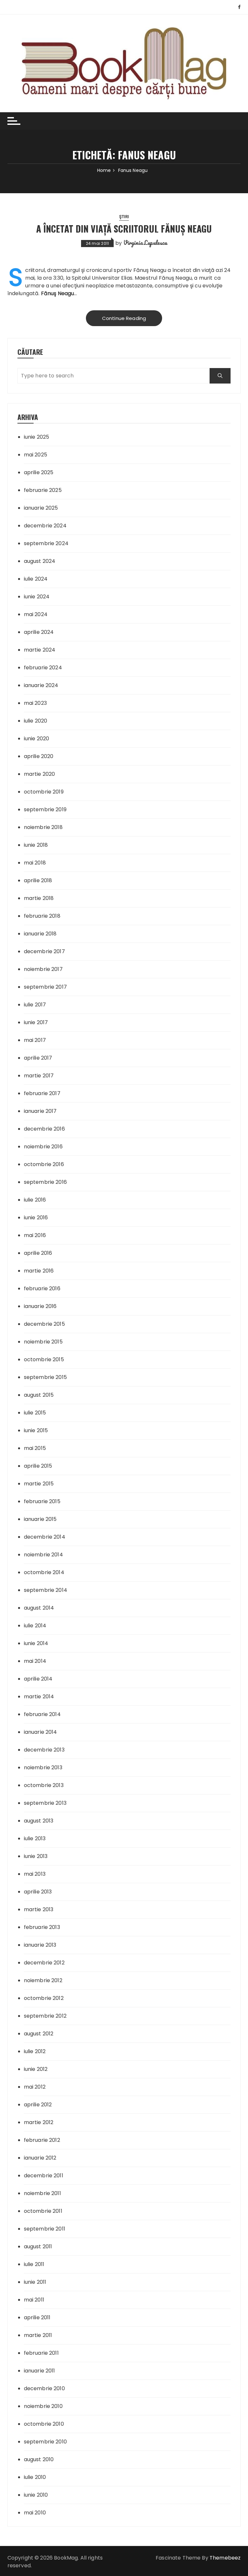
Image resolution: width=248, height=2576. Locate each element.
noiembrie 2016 (43, 1147)
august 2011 (38, 2247)
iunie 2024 (37, 597)
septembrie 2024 (46, 543)
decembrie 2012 (44, 1963)
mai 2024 (36, 614)
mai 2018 (35, 863)
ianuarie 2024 (41, 685)
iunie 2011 (35, 2282)
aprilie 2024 (39, 632)
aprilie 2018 (38, 880)
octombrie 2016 (44, 1164)
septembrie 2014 (46, 1590)
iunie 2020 (37, 739)
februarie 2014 (42, 1714)
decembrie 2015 (44, 1324)
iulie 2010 (35, 2477)
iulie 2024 (36, 579)
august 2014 (39, 1608)
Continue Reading (124, 318)
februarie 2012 (42, 2140)
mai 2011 (34, 2300)
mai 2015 (35, 1448)
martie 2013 (39, 1909)
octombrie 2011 (43, 2211)
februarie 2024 (43, 668)
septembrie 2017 (45, 987)
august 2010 (39, 2459)
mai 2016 (35, 1235)
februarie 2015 (42, 1501)
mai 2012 (35, 2087)
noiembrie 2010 (43, 2406)
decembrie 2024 (45, 526)
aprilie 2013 (38, 1892)
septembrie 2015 (45, 1377)
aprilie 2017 (38, 1058)
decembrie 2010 (44, 2388)
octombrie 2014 (44, 1572)
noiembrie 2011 (42, 2193)
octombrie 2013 (44, 1785)
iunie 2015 (36, 1430)
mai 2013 (35, 1874)
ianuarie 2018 (40, 934)
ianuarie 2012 (40, 2158)
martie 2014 (39, 1697)
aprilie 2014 (38, 1679)
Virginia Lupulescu (145, 243)
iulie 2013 (35, 1838)
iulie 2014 (35, 1626)
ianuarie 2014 (41, 1732)
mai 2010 (35, 2513)
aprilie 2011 (37, 2317)
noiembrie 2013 (43, 1767)
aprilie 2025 (39, 472)
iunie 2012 (36, 2069)
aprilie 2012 (38, 2105)
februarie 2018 (42, 916)
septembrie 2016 (45, 1182)
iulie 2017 (35, 1005)
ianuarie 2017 (40, 1111)
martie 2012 (39, 2122)
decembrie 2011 (44, 2176)
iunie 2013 (36, 1856)
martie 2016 (39, 1271)
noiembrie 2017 (43, 969)
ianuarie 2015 (40, 1519)
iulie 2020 (36, 721)
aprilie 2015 (38, 1466)
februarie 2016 (42, 1288)
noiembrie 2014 (43, 1555)
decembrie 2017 (44, 951)
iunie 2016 (36, 1218)
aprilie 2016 (38, 1253)
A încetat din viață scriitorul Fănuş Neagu (124, 229)
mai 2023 (35, 703)
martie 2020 (40, 774)
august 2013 (39, 1821)
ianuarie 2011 (40, 2371)
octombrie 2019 (44, 792)
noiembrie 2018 (43, 827)
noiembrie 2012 (43, 1980)
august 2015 (39, 1395)
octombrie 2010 (44, 2424)
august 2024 (40, 561)
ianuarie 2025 (41, 508)
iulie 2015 (35, 1413)
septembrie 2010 (45, 2442)
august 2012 (39, 2034)
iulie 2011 (34, 2264)
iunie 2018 (36, 845)
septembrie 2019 (45, 809)
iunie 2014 (36, 1643)
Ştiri (124, 217)
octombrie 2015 (44, 1359)
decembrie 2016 (44, 1129)
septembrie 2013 (45, 1803)
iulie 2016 (35, 1200)
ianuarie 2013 (40, 1945)
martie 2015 (39, 1484)
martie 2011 (38, 2335)
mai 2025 (36, 455)
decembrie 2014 (45, 1537)
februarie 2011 (41, 2353)
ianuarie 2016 (40, 1306)
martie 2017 (39, 1076)
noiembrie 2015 (43, 1342)
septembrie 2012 (45, 2016)
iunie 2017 (36, 1022)
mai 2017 (35, 1040)
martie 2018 (39, 898)
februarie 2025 (43, 490)
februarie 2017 (42, 1093)
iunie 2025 (37, 437)
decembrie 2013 (44, 1750)
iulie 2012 (35, 2051)
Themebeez (225, 2558)
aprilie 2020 (39, 756)
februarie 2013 (42, 1927)
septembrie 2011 (45, 2229)
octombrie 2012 (44, 1998)
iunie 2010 (36, 2495)
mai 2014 (35, 1661)
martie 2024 (40, 650)
